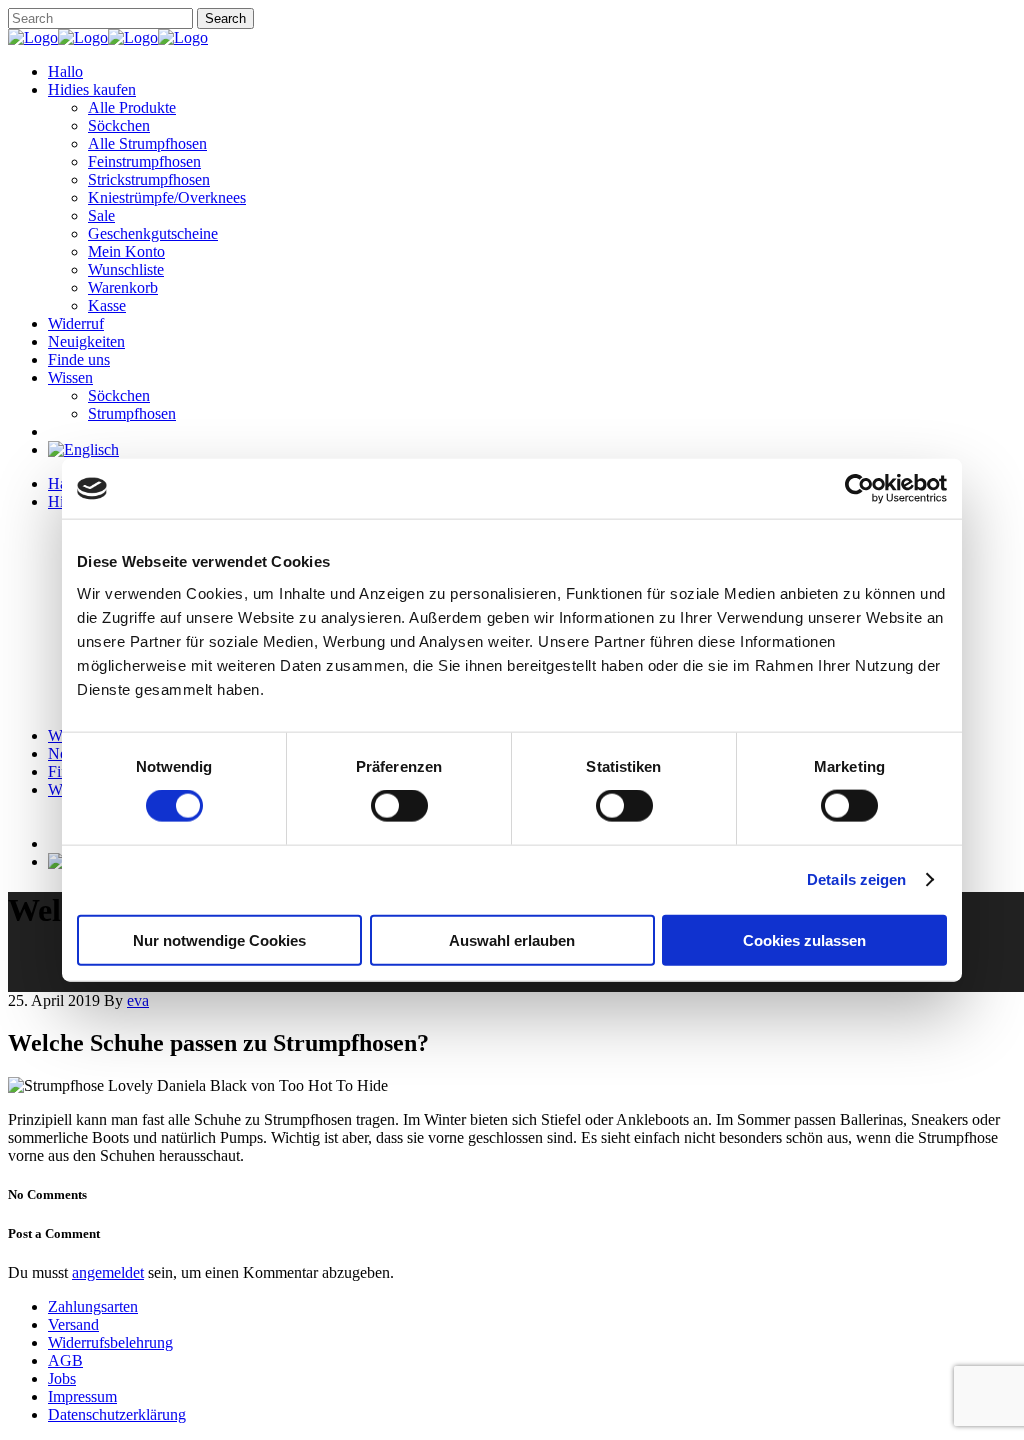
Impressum (82, 1396)
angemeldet (108, 1272)
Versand (73, 1324)
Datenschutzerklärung (117, 1414)
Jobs (62, 1378)
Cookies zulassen (804, 939)
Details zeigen (856, 879)
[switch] (399, 806)
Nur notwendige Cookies (219, 939)
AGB (65, 1360)
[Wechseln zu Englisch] (83, 449)
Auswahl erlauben (512, 939)
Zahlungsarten (93, 1306)
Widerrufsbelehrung (110, 1342)
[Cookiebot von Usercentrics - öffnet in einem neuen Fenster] (859, 489)
